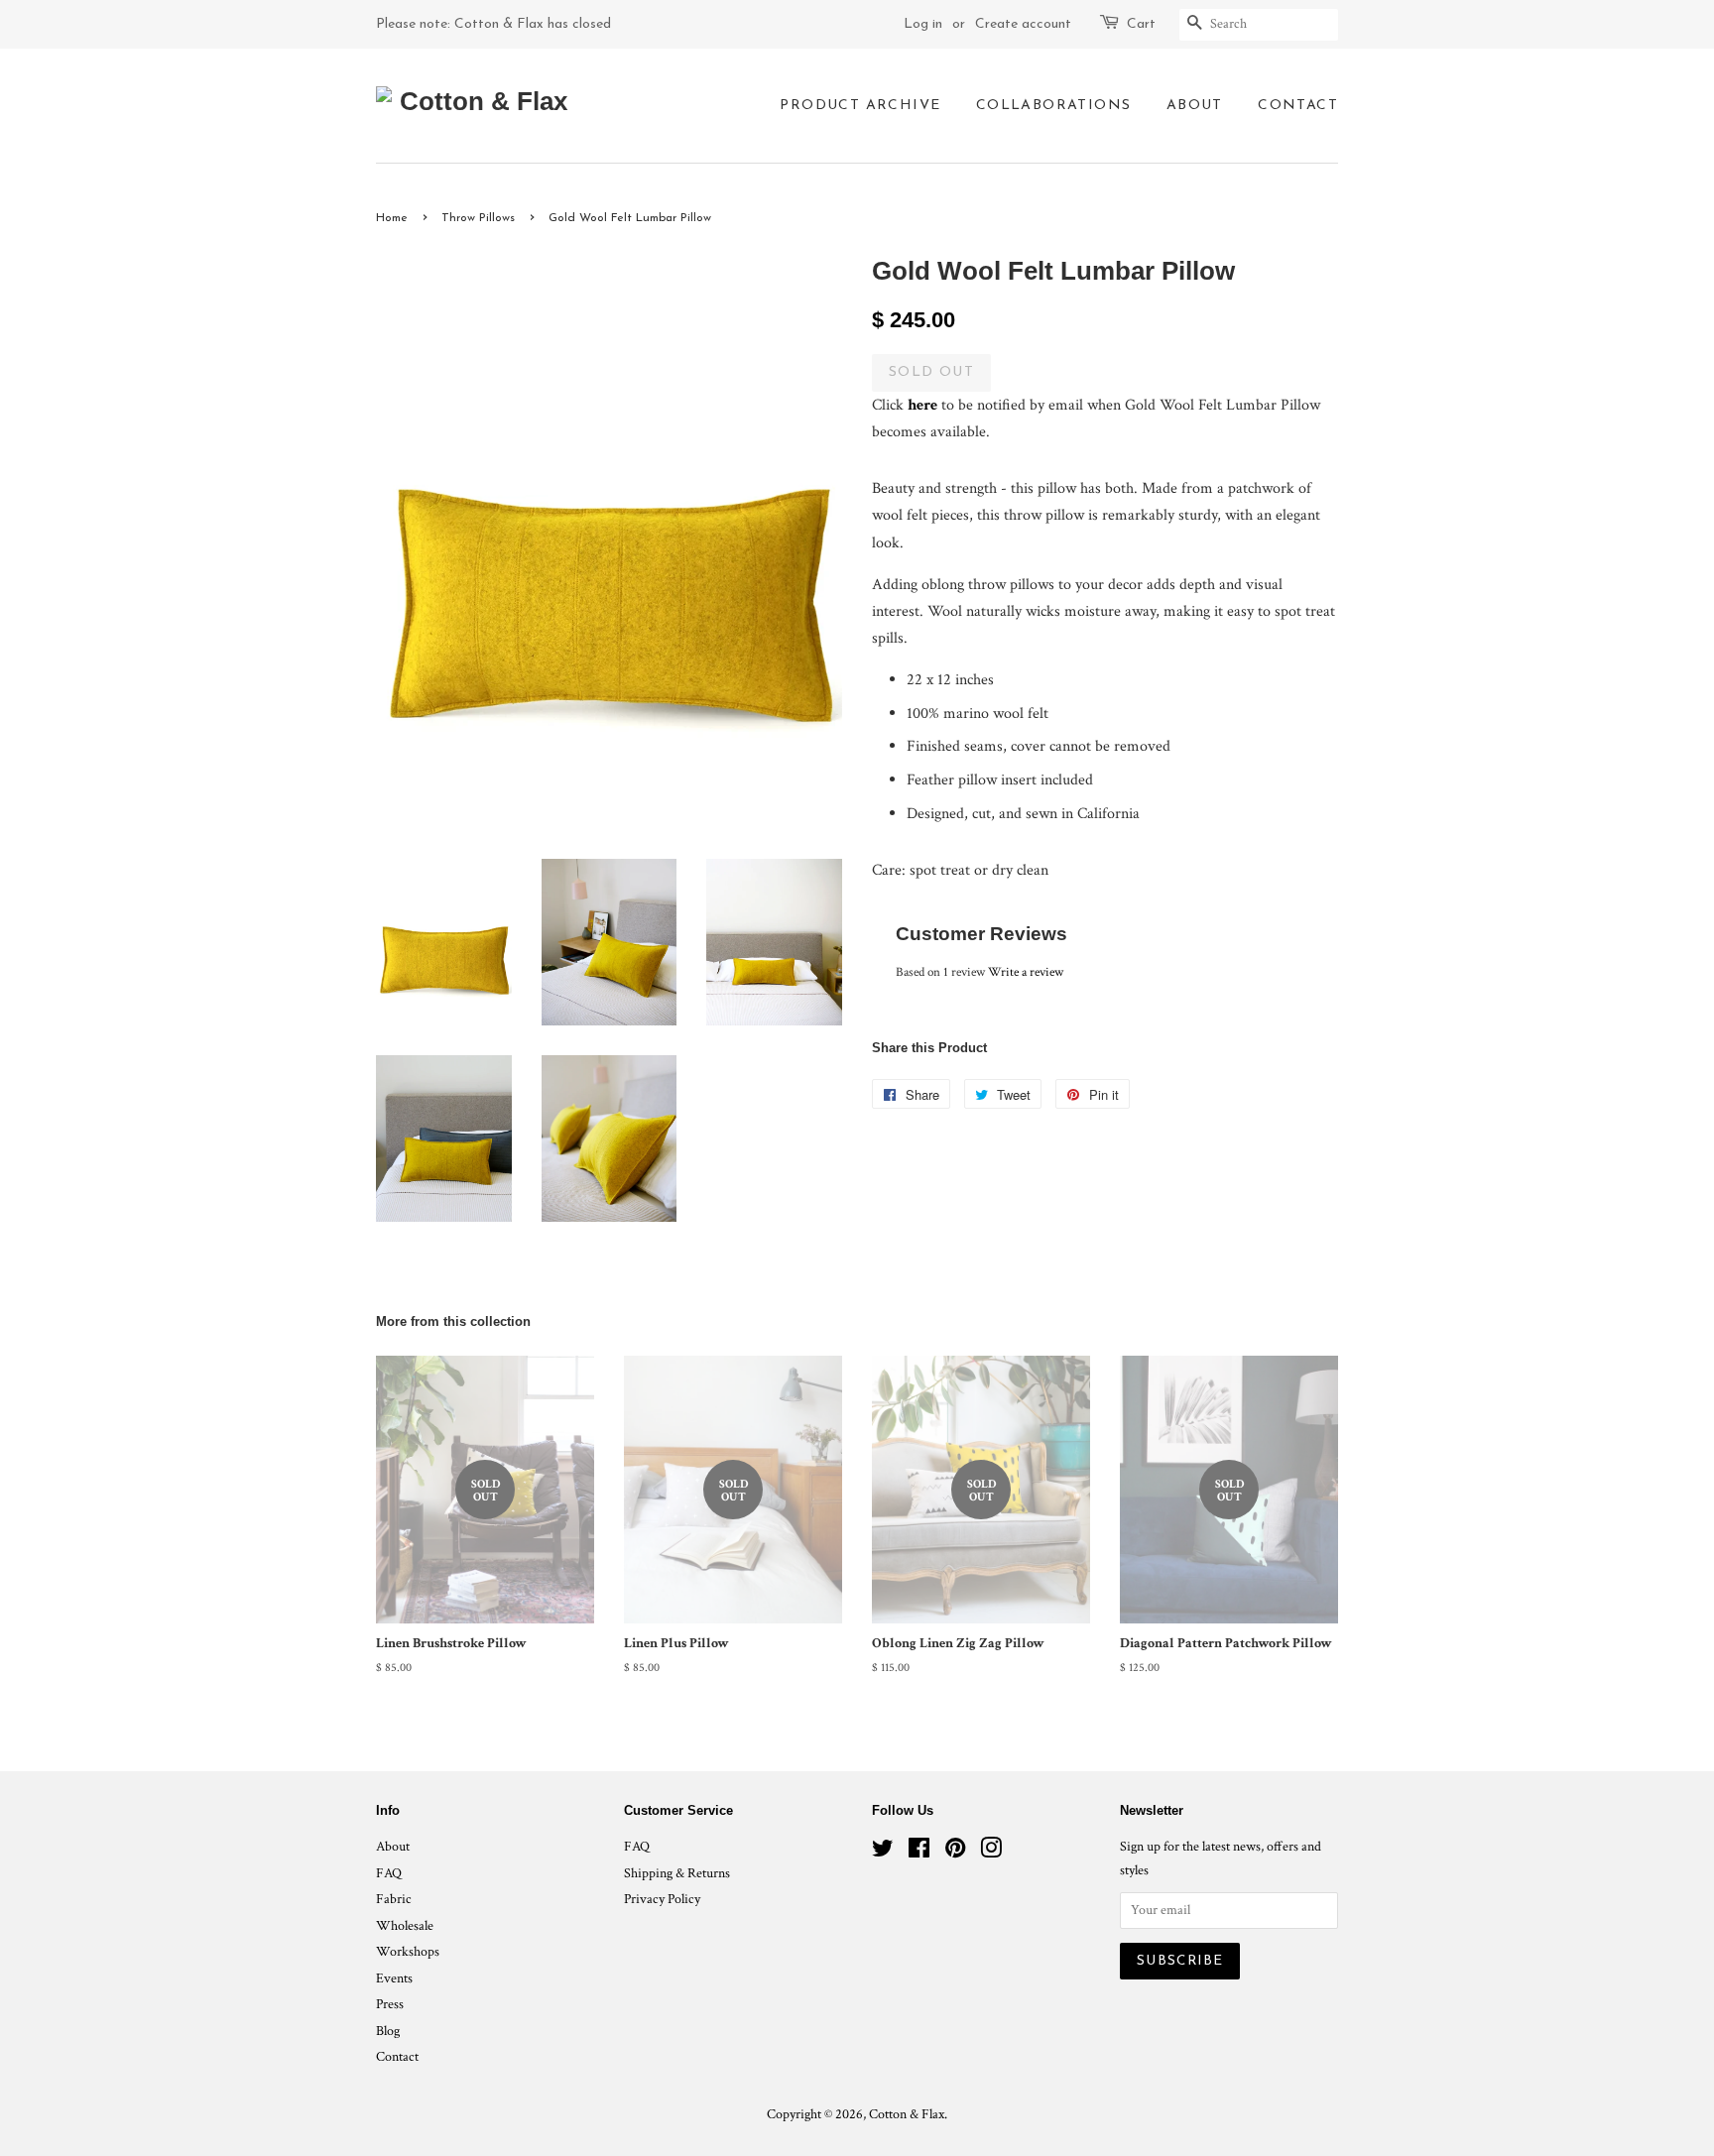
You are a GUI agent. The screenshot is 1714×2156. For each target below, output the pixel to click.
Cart (1141, 24)
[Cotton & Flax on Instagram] (991, 1853)
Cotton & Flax (907, 2114)
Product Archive (860, 106)
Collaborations (1054, 106)
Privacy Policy (662, 1899)
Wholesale (405, 1926)
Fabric (394, 1899)
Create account (1023, 24)
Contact (1298, 106)
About (1195, 106)
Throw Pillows (478, 218)
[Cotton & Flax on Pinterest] (955, 1853)
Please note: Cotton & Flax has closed (493, 24)
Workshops (408, 1952)
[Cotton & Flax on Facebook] (919, 1853)
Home (392, 218)
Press (390, 2004)
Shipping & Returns (677, 1873)
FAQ (389, 1873)
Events (394, 1978)
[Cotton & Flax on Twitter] (883, 1853)
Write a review (1026, 972)
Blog (388, 2031)
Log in (923, 24)
